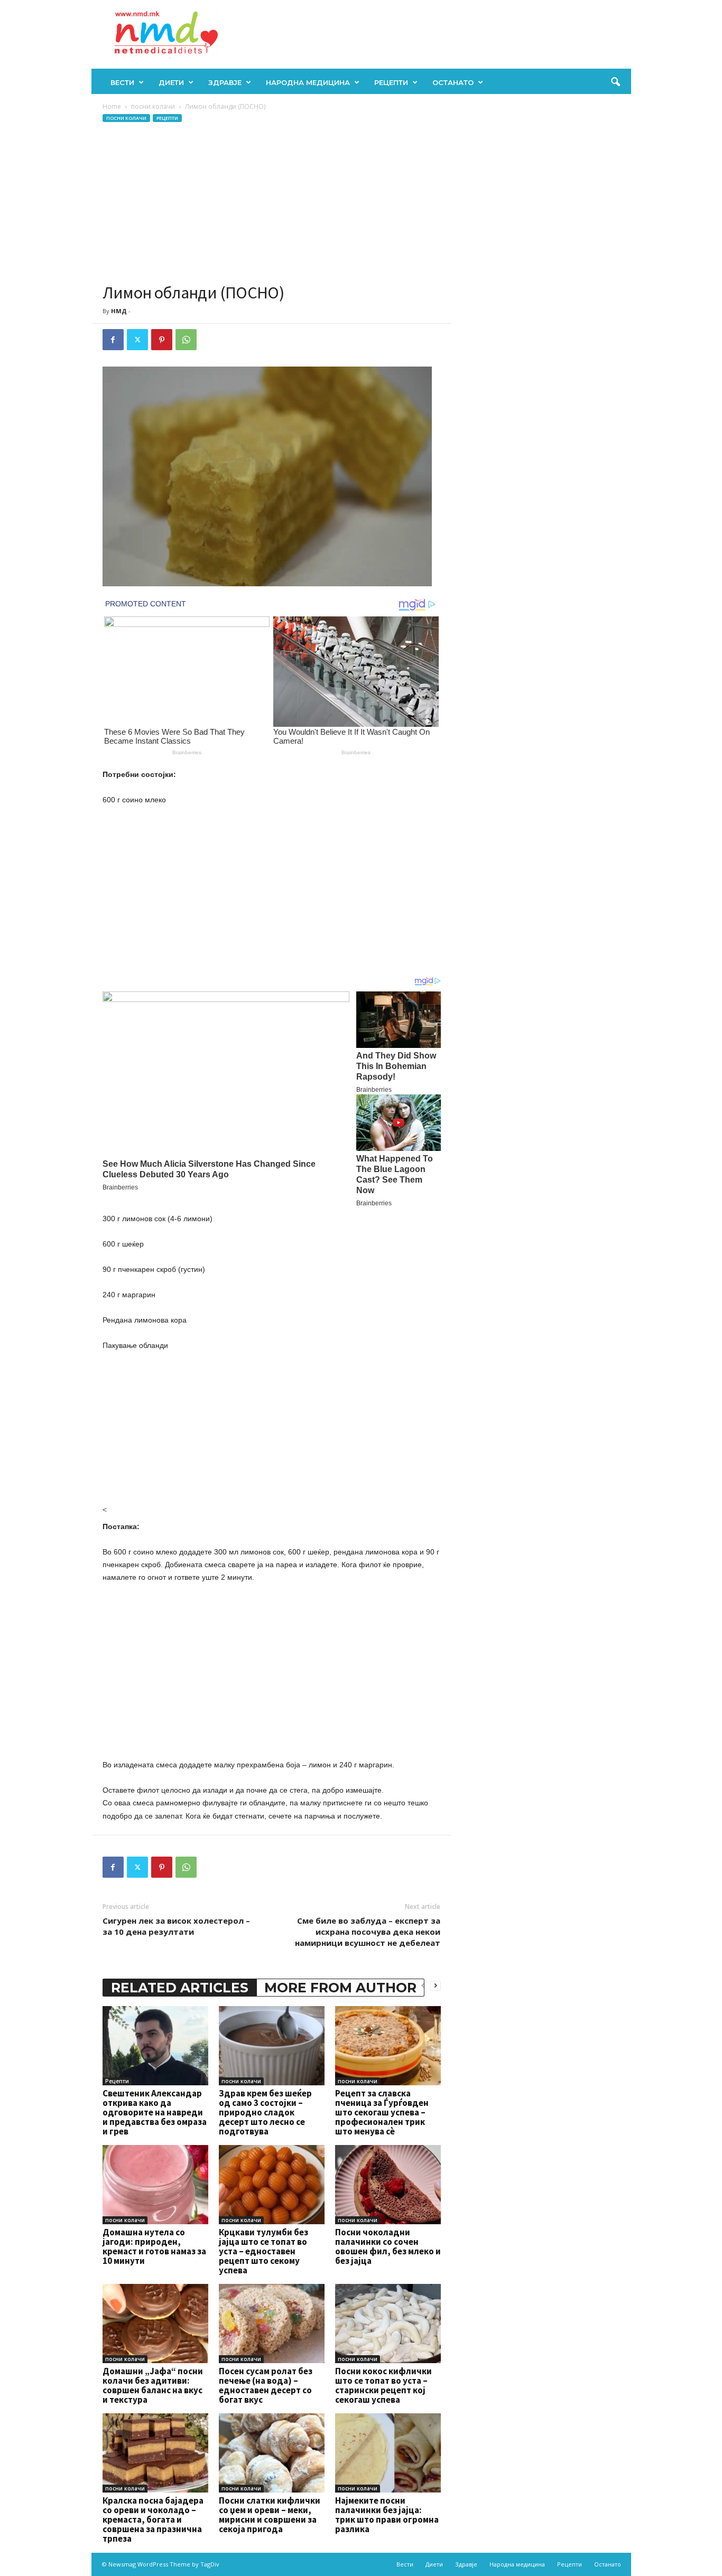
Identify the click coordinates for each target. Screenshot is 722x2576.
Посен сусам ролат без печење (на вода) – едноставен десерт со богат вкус (266, 2385)
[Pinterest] (162, 340)
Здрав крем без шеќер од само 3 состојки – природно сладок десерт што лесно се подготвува (265, 2112)
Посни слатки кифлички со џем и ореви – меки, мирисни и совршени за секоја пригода (270, 2515)
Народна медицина (308, 82)
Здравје (225, 82)
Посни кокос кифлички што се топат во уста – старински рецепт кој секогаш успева (383, 2385)
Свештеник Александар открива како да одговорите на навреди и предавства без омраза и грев (155, 2112)
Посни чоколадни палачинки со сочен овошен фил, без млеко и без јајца (388, 2246)
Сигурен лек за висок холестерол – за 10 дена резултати (176, 1926)
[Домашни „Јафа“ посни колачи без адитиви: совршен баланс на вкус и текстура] (155, 2324)
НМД (119, 311)
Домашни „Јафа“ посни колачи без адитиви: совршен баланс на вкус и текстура (153, 2385)
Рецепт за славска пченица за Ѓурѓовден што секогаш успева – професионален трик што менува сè (382, 2112)
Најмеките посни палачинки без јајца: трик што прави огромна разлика (387, 2515)
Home (112, 106)
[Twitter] (137, 340)
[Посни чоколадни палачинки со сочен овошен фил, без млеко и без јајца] (388, 2185)
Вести (122, 82)
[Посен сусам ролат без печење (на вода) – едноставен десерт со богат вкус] (272, 2324)
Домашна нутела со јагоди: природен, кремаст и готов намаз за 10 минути (154, 2246)
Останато (453, 82)
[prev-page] (423, 1985)
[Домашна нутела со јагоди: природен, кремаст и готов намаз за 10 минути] (155, 2185)
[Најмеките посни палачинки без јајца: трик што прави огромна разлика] (388, 2453)
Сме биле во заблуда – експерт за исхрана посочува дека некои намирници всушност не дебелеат (368, 1932)
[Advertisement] (272, 203)
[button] (615, 82)
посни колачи (153, 106)
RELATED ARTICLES (180, 1988)
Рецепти (391, 82)
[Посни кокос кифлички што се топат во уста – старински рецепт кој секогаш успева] (388, 2324)
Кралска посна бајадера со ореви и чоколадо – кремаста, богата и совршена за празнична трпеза (153, 2519)
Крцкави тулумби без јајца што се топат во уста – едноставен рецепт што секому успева (263, 2251)
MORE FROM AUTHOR (340, 1988)
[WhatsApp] (186, 340)
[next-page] (436, 1985)
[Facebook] (113, 340)
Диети (171, 82)
